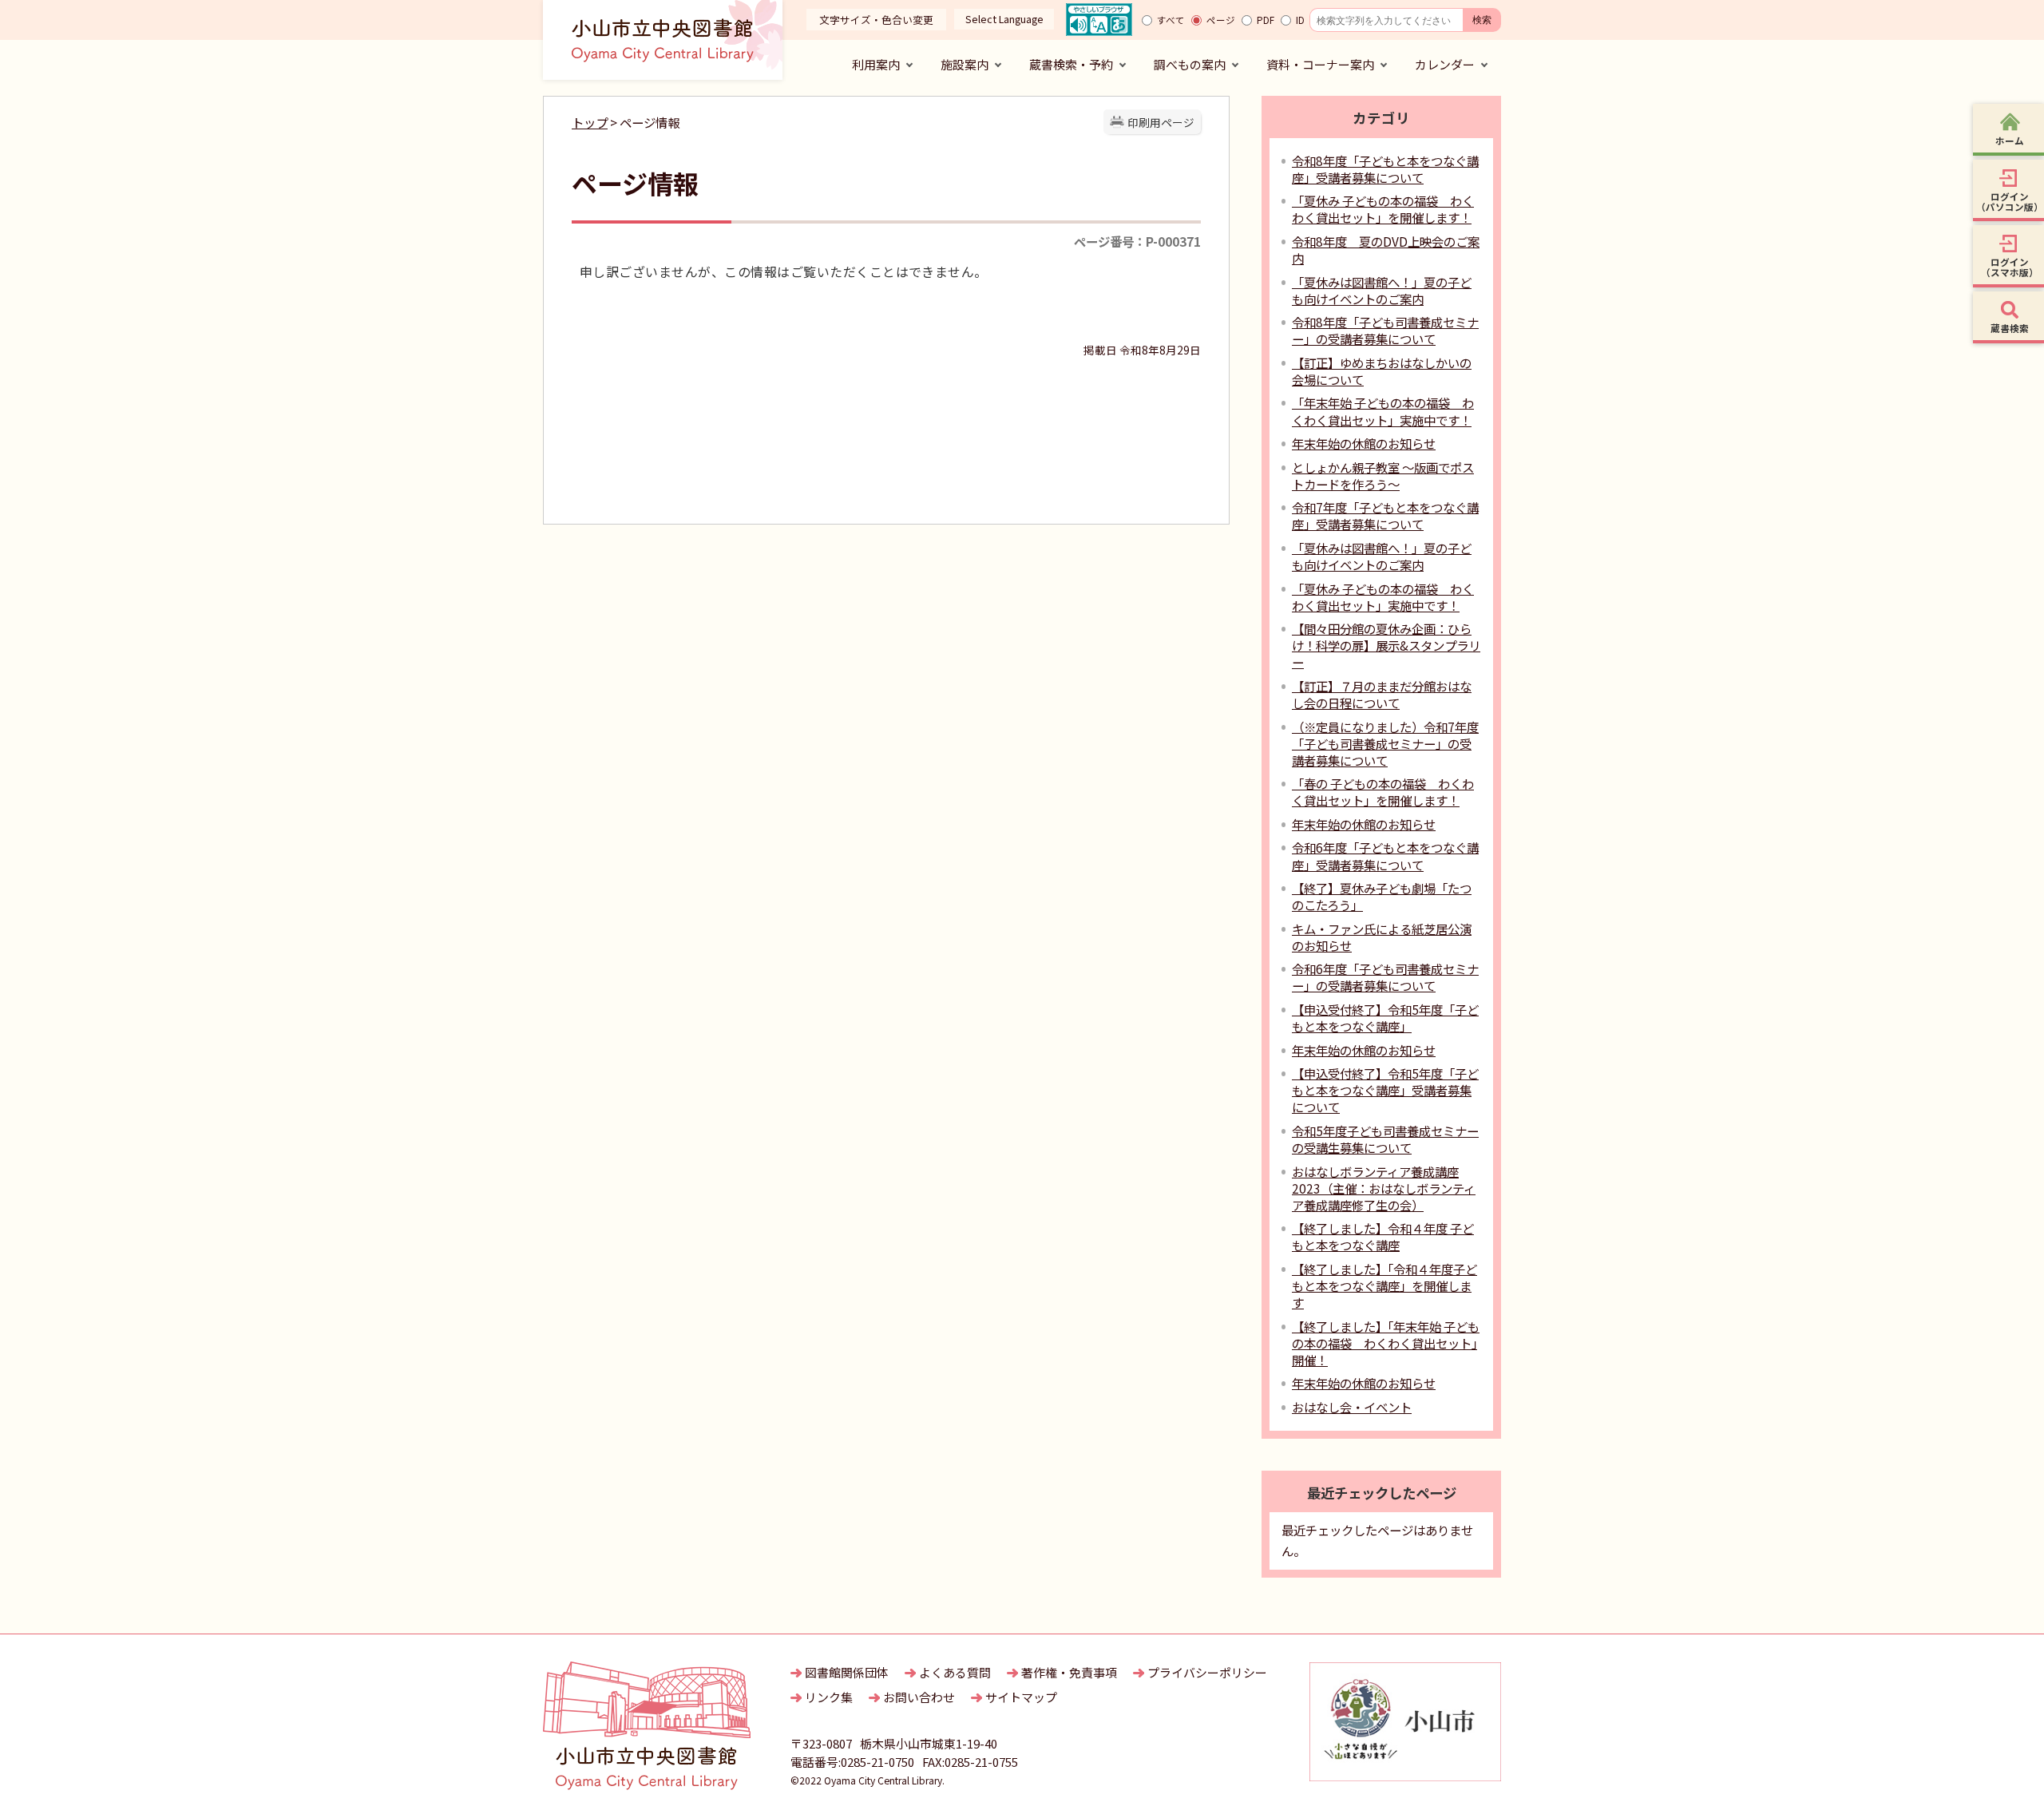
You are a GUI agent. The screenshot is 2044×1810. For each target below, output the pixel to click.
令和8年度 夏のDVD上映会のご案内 (1386, 250)
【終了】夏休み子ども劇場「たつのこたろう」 (1382, 896)
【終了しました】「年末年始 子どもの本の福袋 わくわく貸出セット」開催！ (1386, 1343)
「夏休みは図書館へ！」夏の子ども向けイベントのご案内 (1382, 290)
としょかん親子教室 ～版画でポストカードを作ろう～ (1383, 475)
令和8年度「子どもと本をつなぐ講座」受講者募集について (1385, 169)
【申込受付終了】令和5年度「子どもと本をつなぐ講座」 (1385, 1018)
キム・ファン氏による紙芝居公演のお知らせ (1382, 937)
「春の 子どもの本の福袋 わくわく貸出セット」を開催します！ (1383, 792)
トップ (590, 122)
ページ (1221, 20)
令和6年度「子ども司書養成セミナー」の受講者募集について (1385, 977)
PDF (1266, 20)
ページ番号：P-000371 (1137, 241)
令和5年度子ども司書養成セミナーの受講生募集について (1385, 1139)
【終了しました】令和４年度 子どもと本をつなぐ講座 (1383, 1236)
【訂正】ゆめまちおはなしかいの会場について (1382, 371)
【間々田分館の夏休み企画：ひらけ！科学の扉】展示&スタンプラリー (1386, 645)
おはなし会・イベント (1352, 1407)
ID (1300, 20)
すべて (1171, 20)
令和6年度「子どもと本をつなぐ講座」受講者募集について (1385, 855)
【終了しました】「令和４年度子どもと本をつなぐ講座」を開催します (1384, 1285)
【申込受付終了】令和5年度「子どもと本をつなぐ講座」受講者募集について (1385, 1090)
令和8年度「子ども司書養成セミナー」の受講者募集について (1385, 330)
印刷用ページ (1161, 122)
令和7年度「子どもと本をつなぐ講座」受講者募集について (1385, 515)
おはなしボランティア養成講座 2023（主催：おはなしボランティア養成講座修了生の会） (1384, 1188)
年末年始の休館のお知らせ (1364, 443)
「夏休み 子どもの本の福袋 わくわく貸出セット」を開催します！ (1383, 209)
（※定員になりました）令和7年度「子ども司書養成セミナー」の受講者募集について (1385, 743)
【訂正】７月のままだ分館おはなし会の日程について (1382, 694)
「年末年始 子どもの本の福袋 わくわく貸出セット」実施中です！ (1383, 411)
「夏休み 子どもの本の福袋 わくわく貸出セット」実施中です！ (1383, 597)
